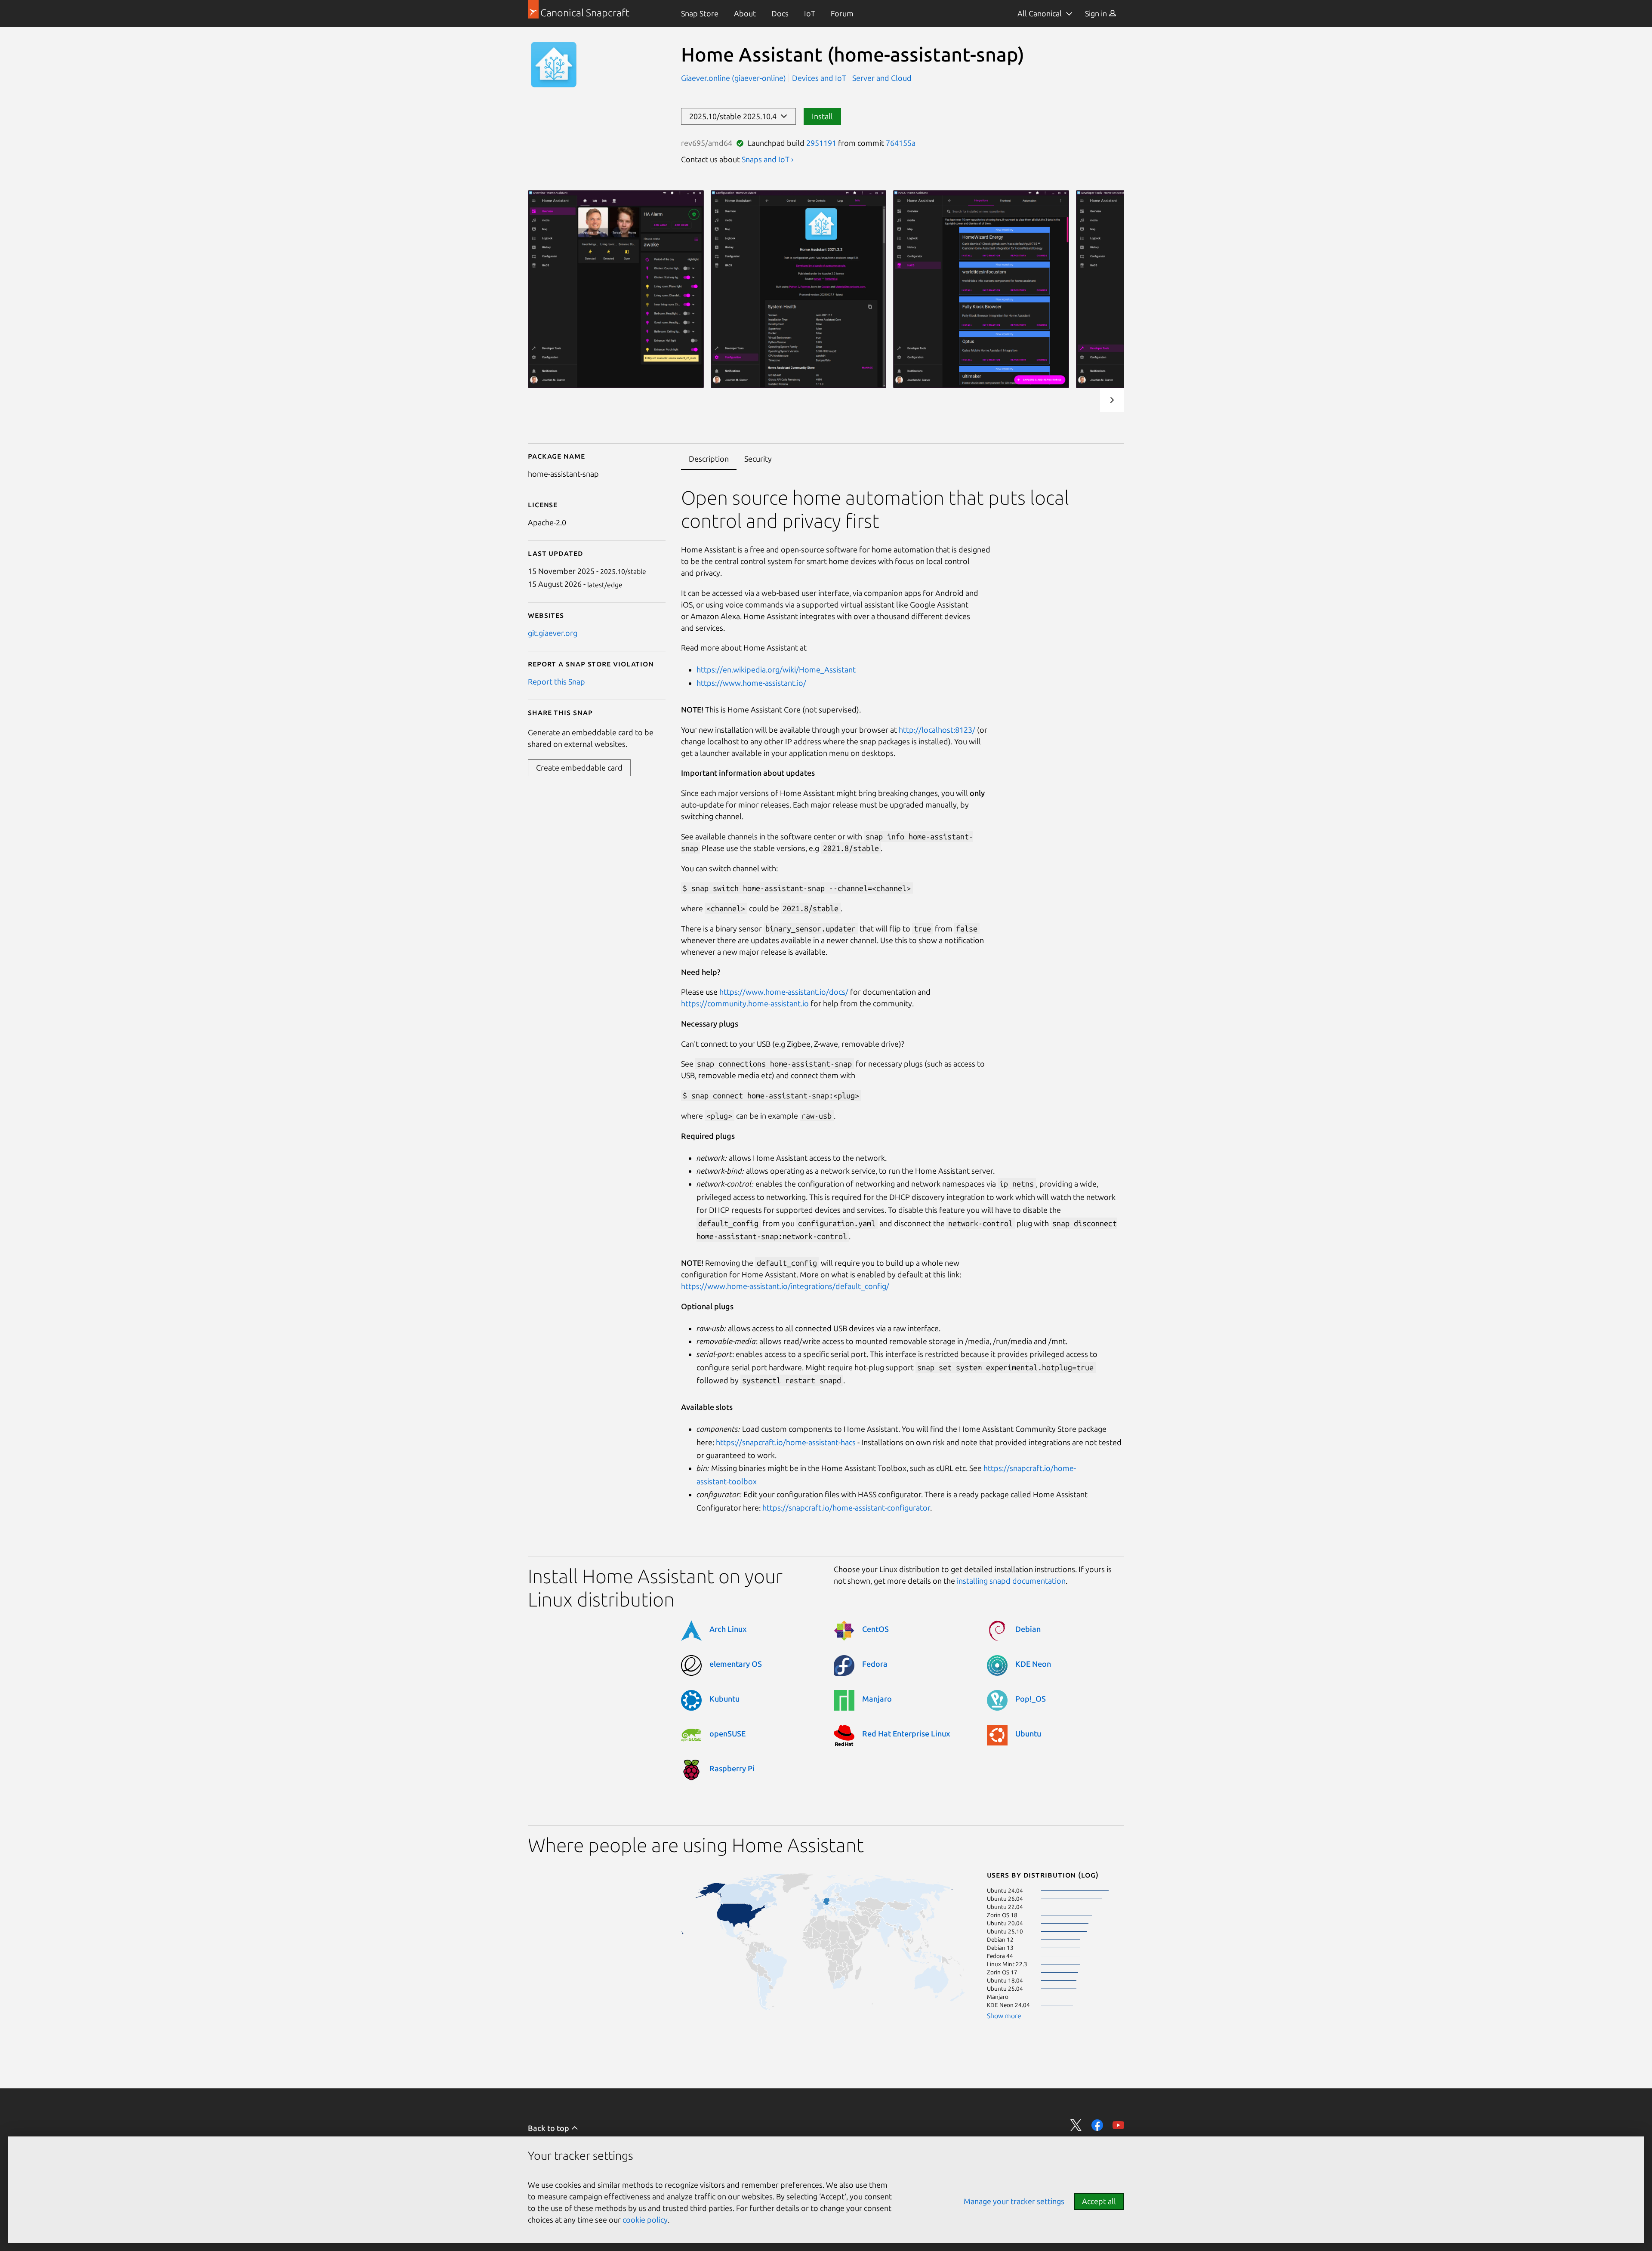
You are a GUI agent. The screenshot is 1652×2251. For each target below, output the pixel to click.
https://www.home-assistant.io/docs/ (784, 992)
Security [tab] (758, 459)
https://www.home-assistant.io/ (751, 683)
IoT (810, 13)
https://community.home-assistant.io (745, 1003)
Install (822, 116)
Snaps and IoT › (767, 159)
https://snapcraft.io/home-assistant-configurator (846, 1508)
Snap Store (700, 13)
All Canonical (1040, 13)
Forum (842, 13)
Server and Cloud (882, 78)
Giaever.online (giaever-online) (734, 78)
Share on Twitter (1076, 2125)
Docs (780, 13)
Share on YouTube (1118, 2125)
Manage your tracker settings (1014, 2201)
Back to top (549, 2128)
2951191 (821, 143)
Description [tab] (709, 459)
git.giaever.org (553, 633)
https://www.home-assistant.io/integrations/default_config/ (785, 1286)
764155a (901, 143)
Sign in (1097, 13)
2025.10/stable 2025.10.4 (735, 116)
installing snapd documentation (1011, 1581)
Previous (1086, 400)
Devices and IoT (819, 78)
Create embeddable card (579, 768)
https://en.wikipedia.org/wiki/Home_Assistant (776, 669)
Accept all (1099, 2201)
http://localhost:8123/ (937, 730)
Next (1112, 400)
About (745, 13)
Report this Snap (556, 681)
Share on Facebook (1097, 2125)
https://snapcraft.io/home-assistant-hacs (786, 1442)
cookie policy (645, 2220)
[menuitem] (700, 14)
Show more (1004, 2016)
